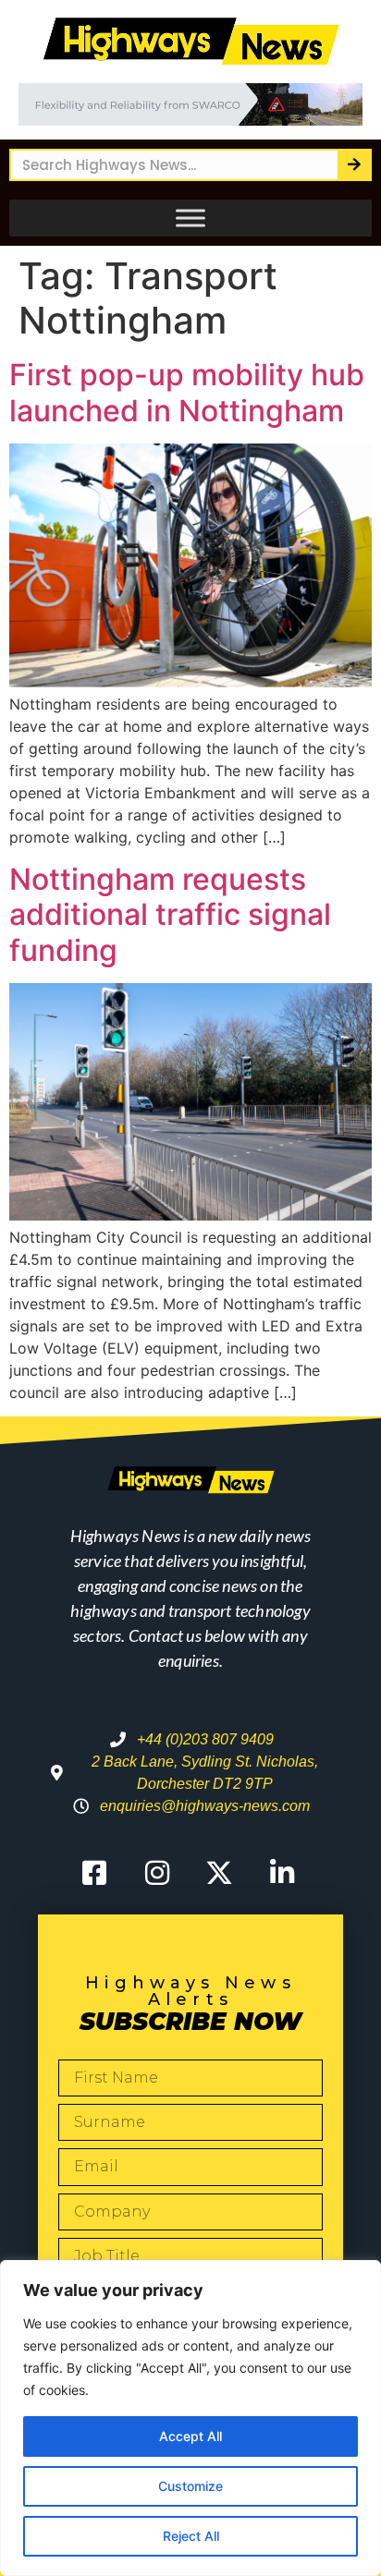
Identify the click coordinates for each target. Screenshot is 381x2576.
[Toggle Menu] (190, 218)
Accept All (190, 2436)
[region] (190, 2418)
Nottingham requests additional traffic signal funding (170, 915)
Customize (190, 2486)
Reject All (191, 2536)
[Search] (354, 165)
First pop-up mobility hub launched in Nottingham (187, 392)
